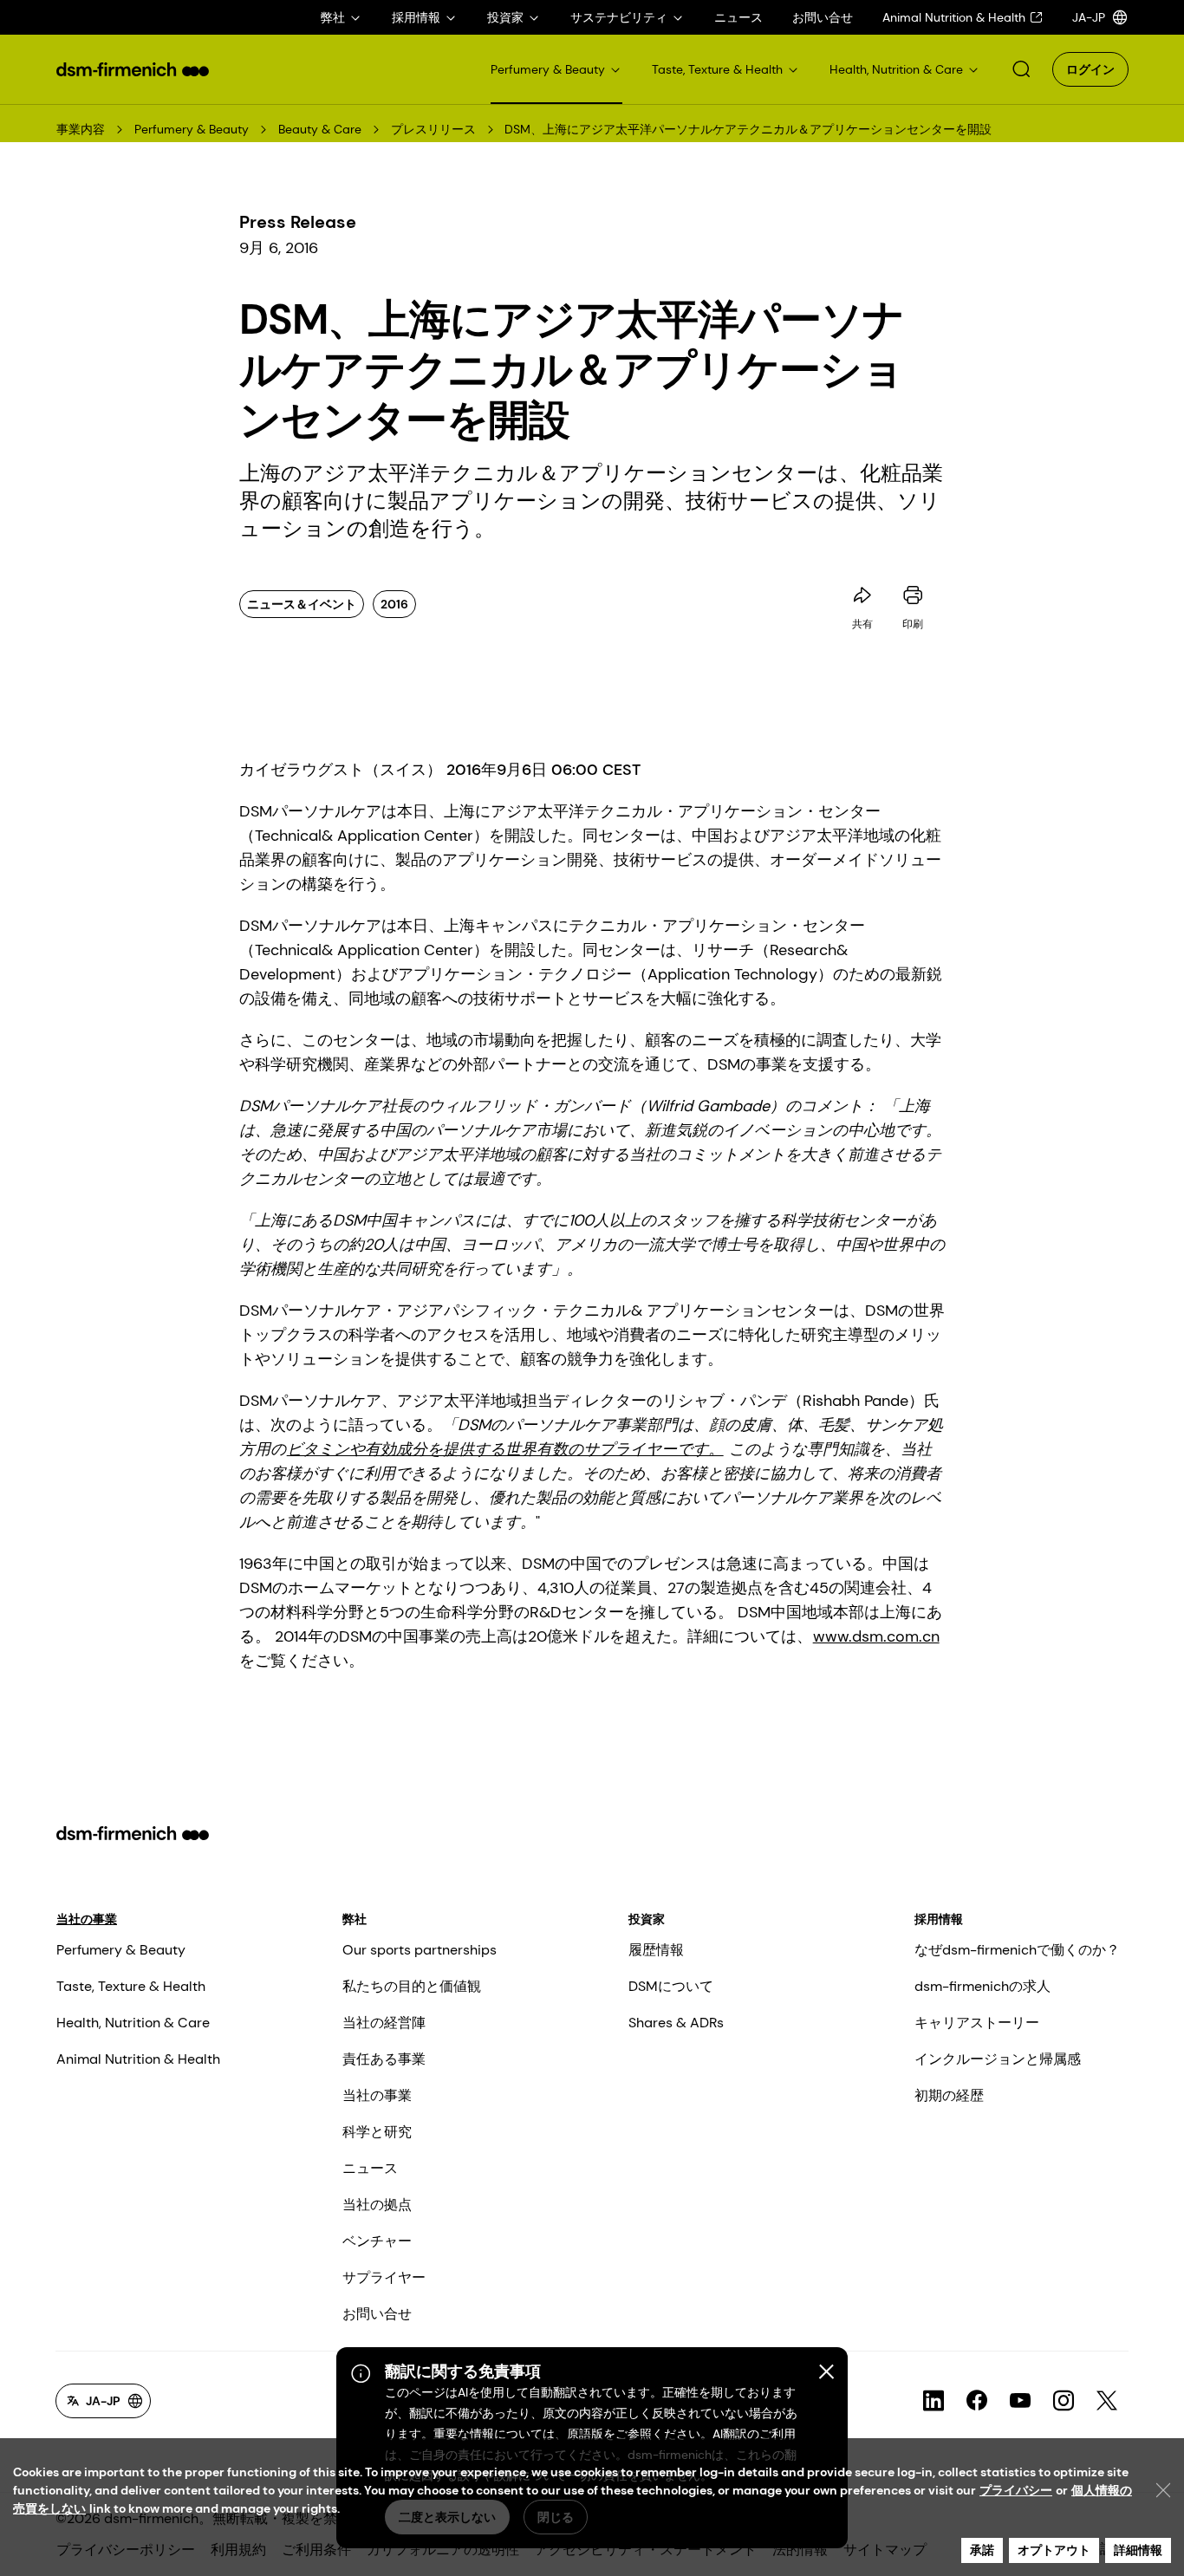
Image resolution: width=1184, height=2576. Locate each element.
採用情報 (939, 1919)
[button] (1021, 69)
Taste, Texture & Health (131, 1986)
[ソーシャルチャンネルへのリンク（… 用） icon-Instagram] (1064, 2401)
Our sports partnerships (420, 1950)
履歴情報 (656, 1950)
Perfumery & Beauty (192, 129)
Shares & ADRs (676, 2023)
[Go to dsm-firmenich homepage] (133, 69)
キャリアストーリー (977, 2023)
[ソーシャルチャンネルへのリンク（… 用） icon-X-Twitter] (1107, 2401)
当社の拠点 (377, 2205)
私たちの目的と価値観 (412, 1986)
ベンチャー (377, 2241)
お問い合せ (377, 2314)
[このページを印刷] (913, 595)
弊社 (355, 1919)
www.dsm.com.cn (876, 1636)
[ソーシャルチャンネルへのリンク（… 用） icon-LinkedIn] (934, 2401)
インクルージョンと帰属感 (998, 2059)
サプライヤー (384, 2277)
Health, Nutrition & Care (133, 2023)
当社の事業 (87, 1919)
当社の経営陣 (384, 2023)
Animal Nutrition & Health (138, 2059)
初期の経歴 (949, 2095)
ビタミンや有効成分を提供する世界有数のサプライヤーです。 (505, 1449)
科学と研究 (377, 2132)
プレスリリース (433, 129)
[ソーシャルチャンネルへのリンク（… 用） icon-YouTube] (1020, 2401)
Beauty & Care (320, 129)
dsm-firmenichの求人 (982, 1986)
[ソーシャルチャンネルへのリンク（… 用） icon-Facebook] (977, 2401)
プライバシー (1016, 2490)
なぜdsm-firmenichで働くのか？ (1017, 1950)
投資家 (647, 1919)
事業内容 (81, 129)
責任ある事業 (384, 2059)
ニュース (370, 2168)
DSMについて (671, 1986)
